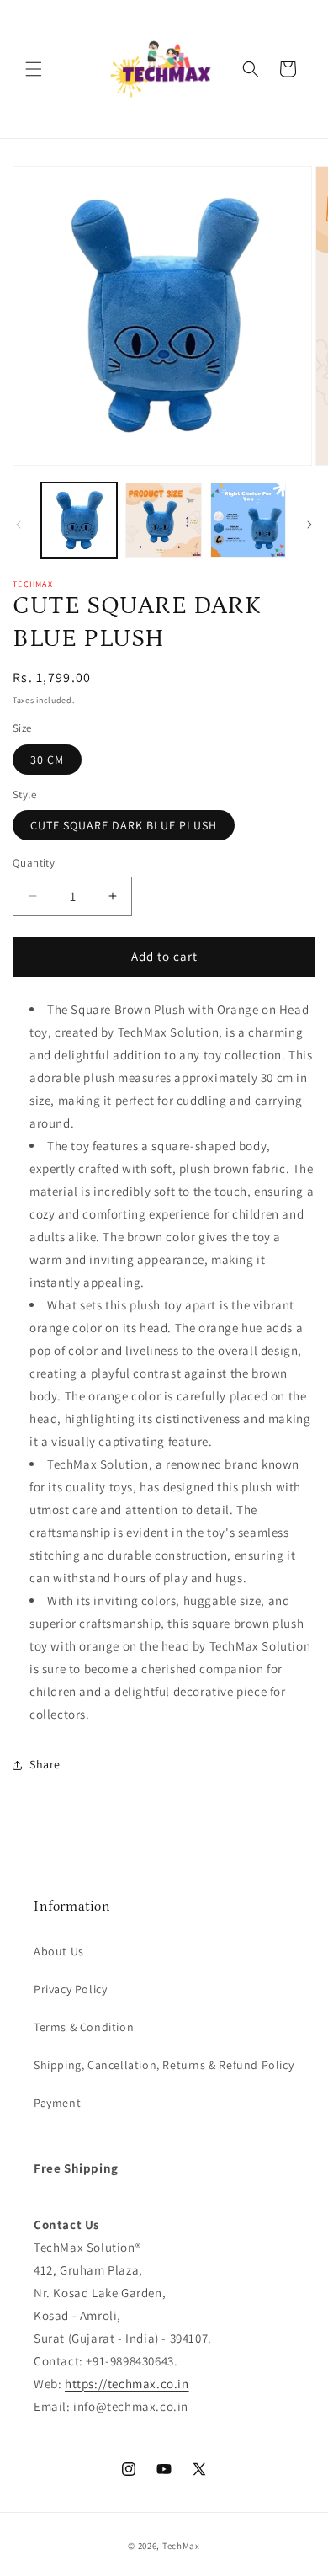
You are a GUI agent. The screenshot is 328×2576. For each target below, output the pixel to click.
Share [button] (45, 1764)
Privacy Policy (70, 1989)
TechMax (181, 2546)
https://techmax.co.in (127, 2384)
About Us (59, 1951)
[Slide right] (309, 525)
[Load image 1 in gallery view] (79, 520)
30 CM (47, 760)
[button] (34, 69)
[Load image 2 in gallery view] (163, 520)
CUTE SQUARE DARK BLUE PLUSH (124, 825)
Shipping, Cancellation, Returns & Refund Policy (164, 2065)
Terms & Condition (84, 2027)
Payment (57, 2103)
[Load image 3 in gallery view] (248, 520)
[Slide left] (19, 525)
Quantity (34, 863)
